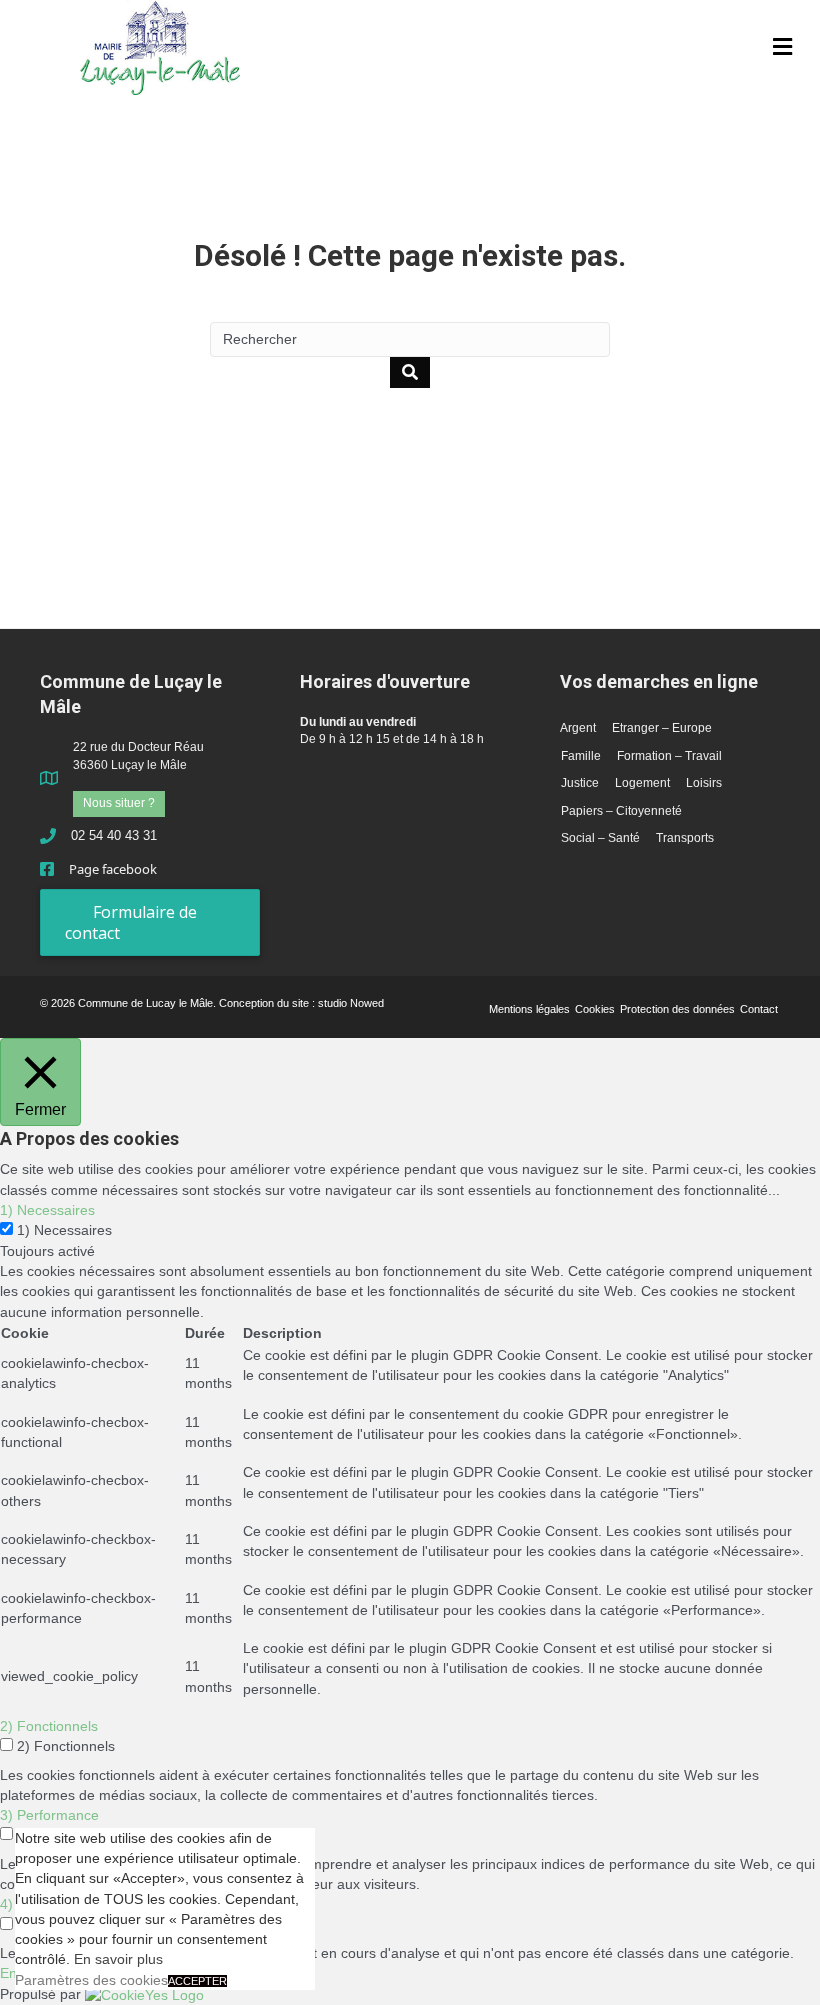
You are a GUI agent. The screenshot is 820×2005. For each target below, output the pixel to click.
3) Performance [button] (49, 1815)
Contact (759, 1009)
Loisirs (704, 783)
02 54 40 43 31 (114, 835)
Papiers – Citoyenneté (621, 811)
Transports (685, 838)
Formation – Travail (669, 756)
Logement (642, 783)
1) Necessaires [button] (47, 1210)
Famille (581, 756)
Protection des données (677, 1009)
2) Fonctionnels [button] (49, 1726)
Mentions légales (529, 1009)
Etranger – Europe (662, 728)
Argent (578, 728)
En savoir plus (118, 1959)
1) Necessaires (64, 1230)
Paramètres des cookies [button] (91, 1980)
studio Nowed (351, 1003)
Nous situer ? (119, 803)
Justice (580, 783)
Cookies (595, 1009)
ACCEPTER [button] (197, 1981)
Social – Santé (600, 838)
